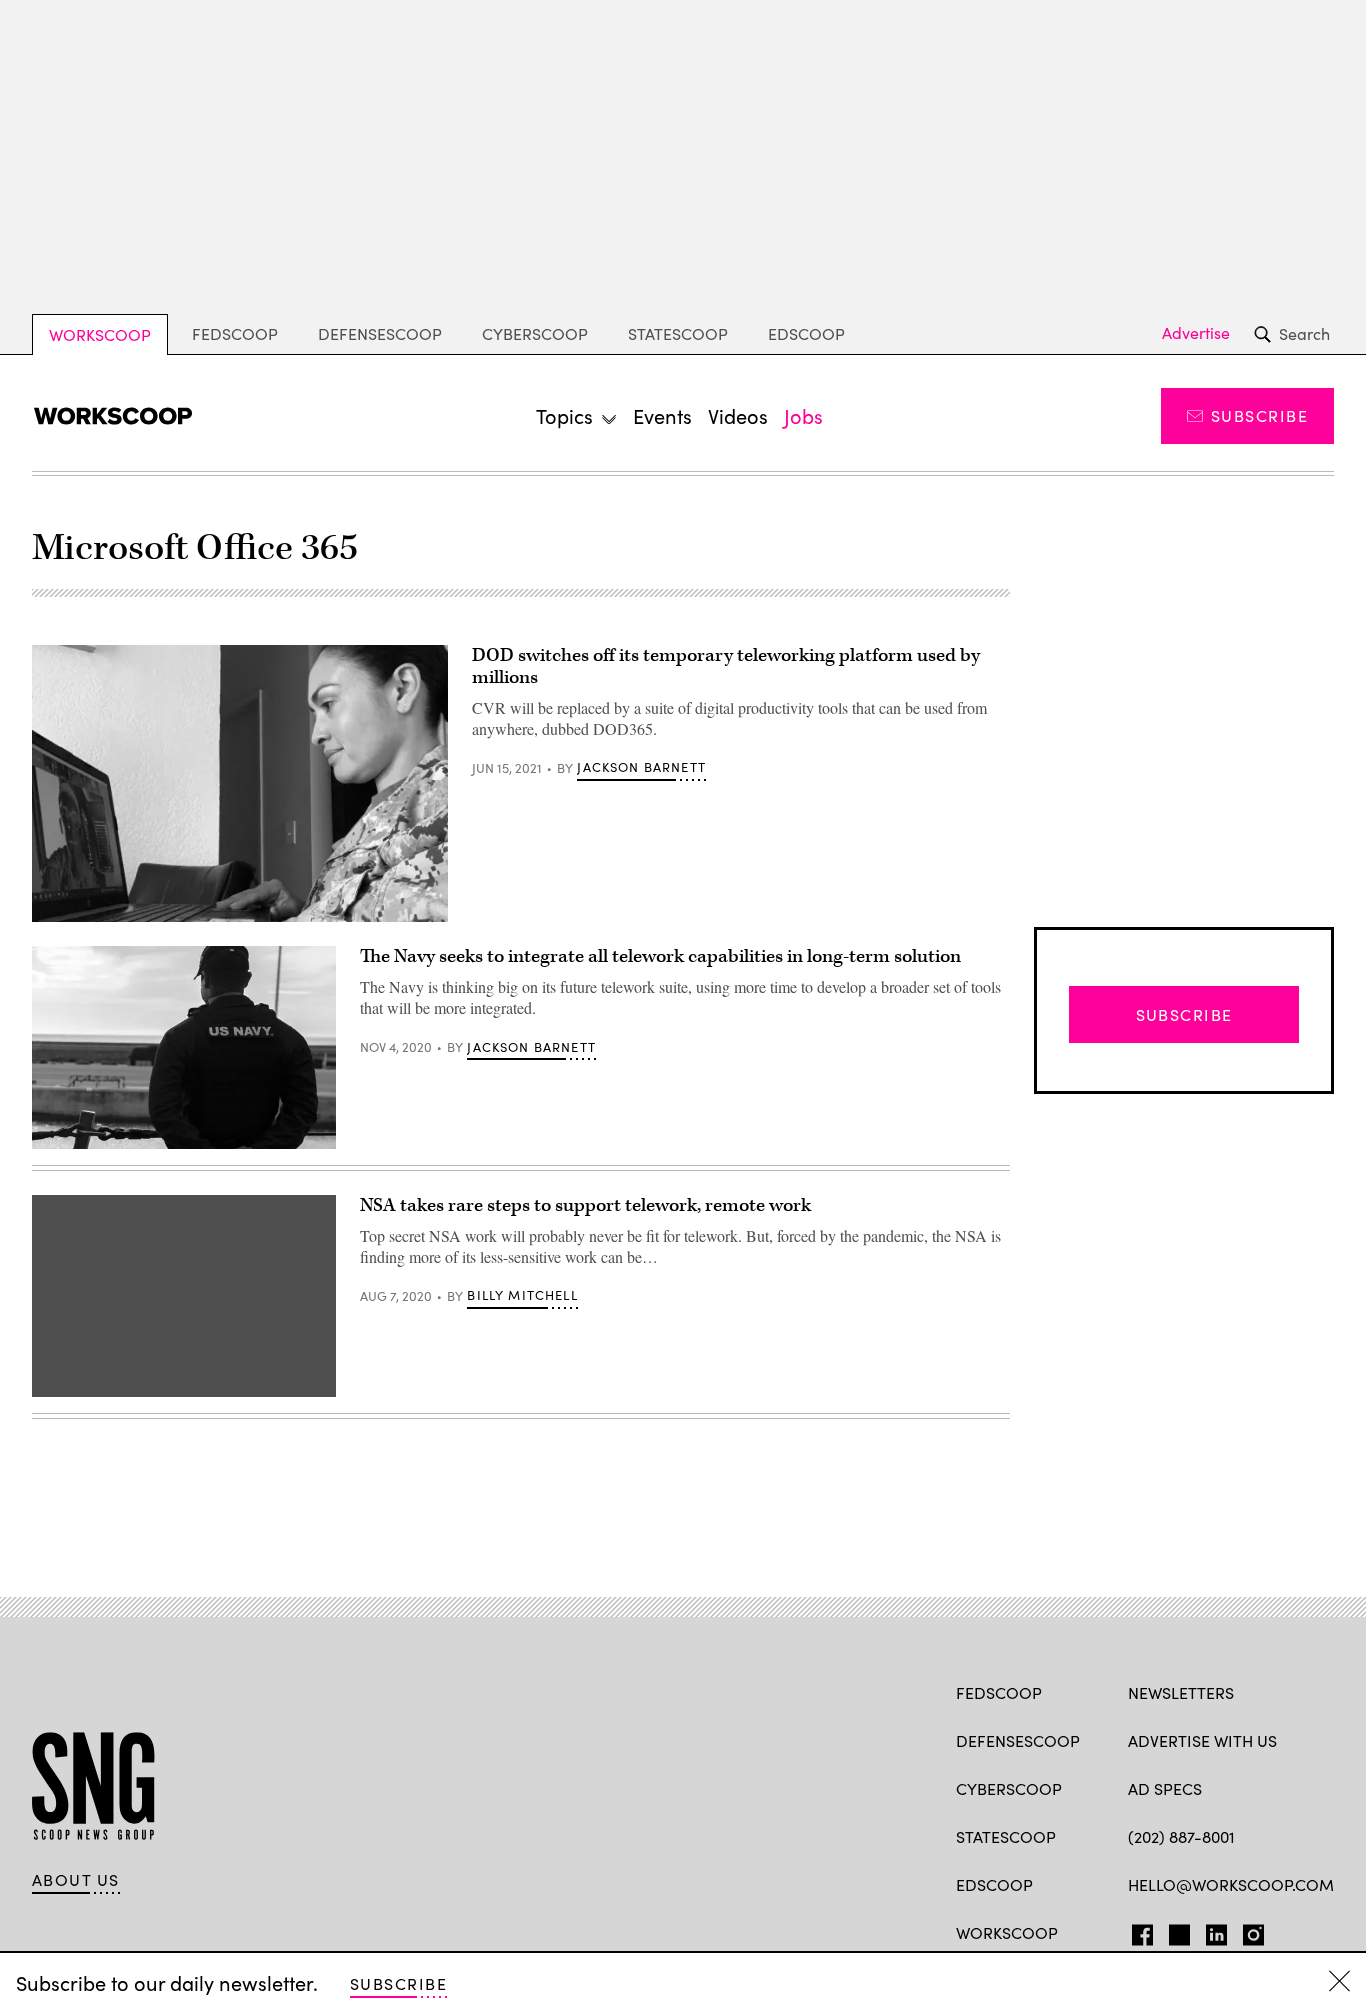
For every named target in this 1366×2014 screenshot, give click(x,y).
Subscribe (1259, 415)
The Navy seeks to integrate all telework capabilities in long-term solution (660, 956)
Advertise (1196, 333)
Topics (564, 415)
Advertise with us (1202, 1740)
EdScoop (806, 333)
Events (662, 415)
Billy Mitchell (522, 1295)
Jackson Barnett (641, 767)
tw (1176, 1931)
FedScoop (235, 333)
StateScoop (678, 333)
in (1210, 1931)
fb (1137, 1931)
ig (1247, 1931)
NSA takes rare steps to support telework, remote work (585, 1205)
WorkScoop (100, 334)
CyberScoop (535, 333)
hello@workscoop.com (1231, 1884)
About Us (76, 1880)
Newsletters (1181, 1692)
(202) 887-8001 (1181, 1836)
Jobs (803, 415)
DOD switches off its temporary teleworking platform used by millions (726, 666)
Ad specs (1165, 1788)
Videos (738, 415)
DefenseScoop (380, 333)
